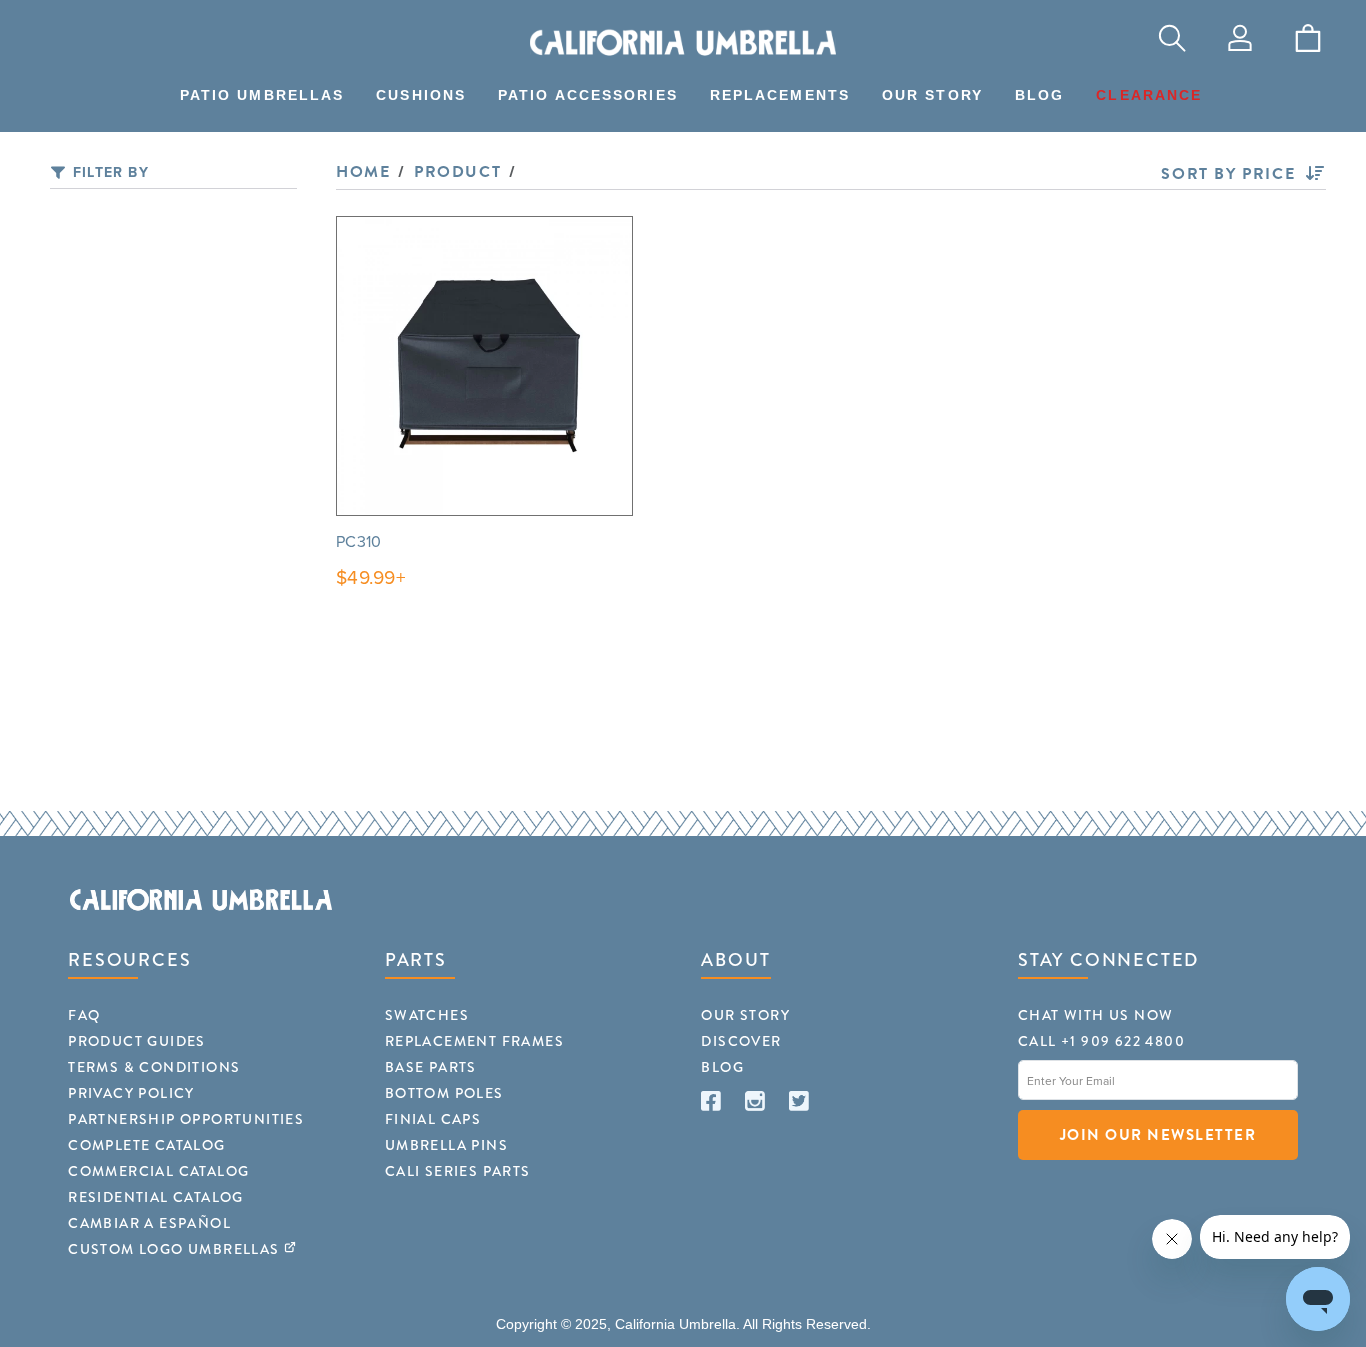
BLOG (1039, 95)
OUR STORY (932, 95)
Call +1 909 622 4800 (1101, 1041)
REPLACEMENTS (780, 95)
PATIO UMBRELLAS (262, 95)
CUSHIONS (421, 95)
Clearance (1149, 95)
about (735, 960)
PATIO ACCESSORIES (588, 95)
